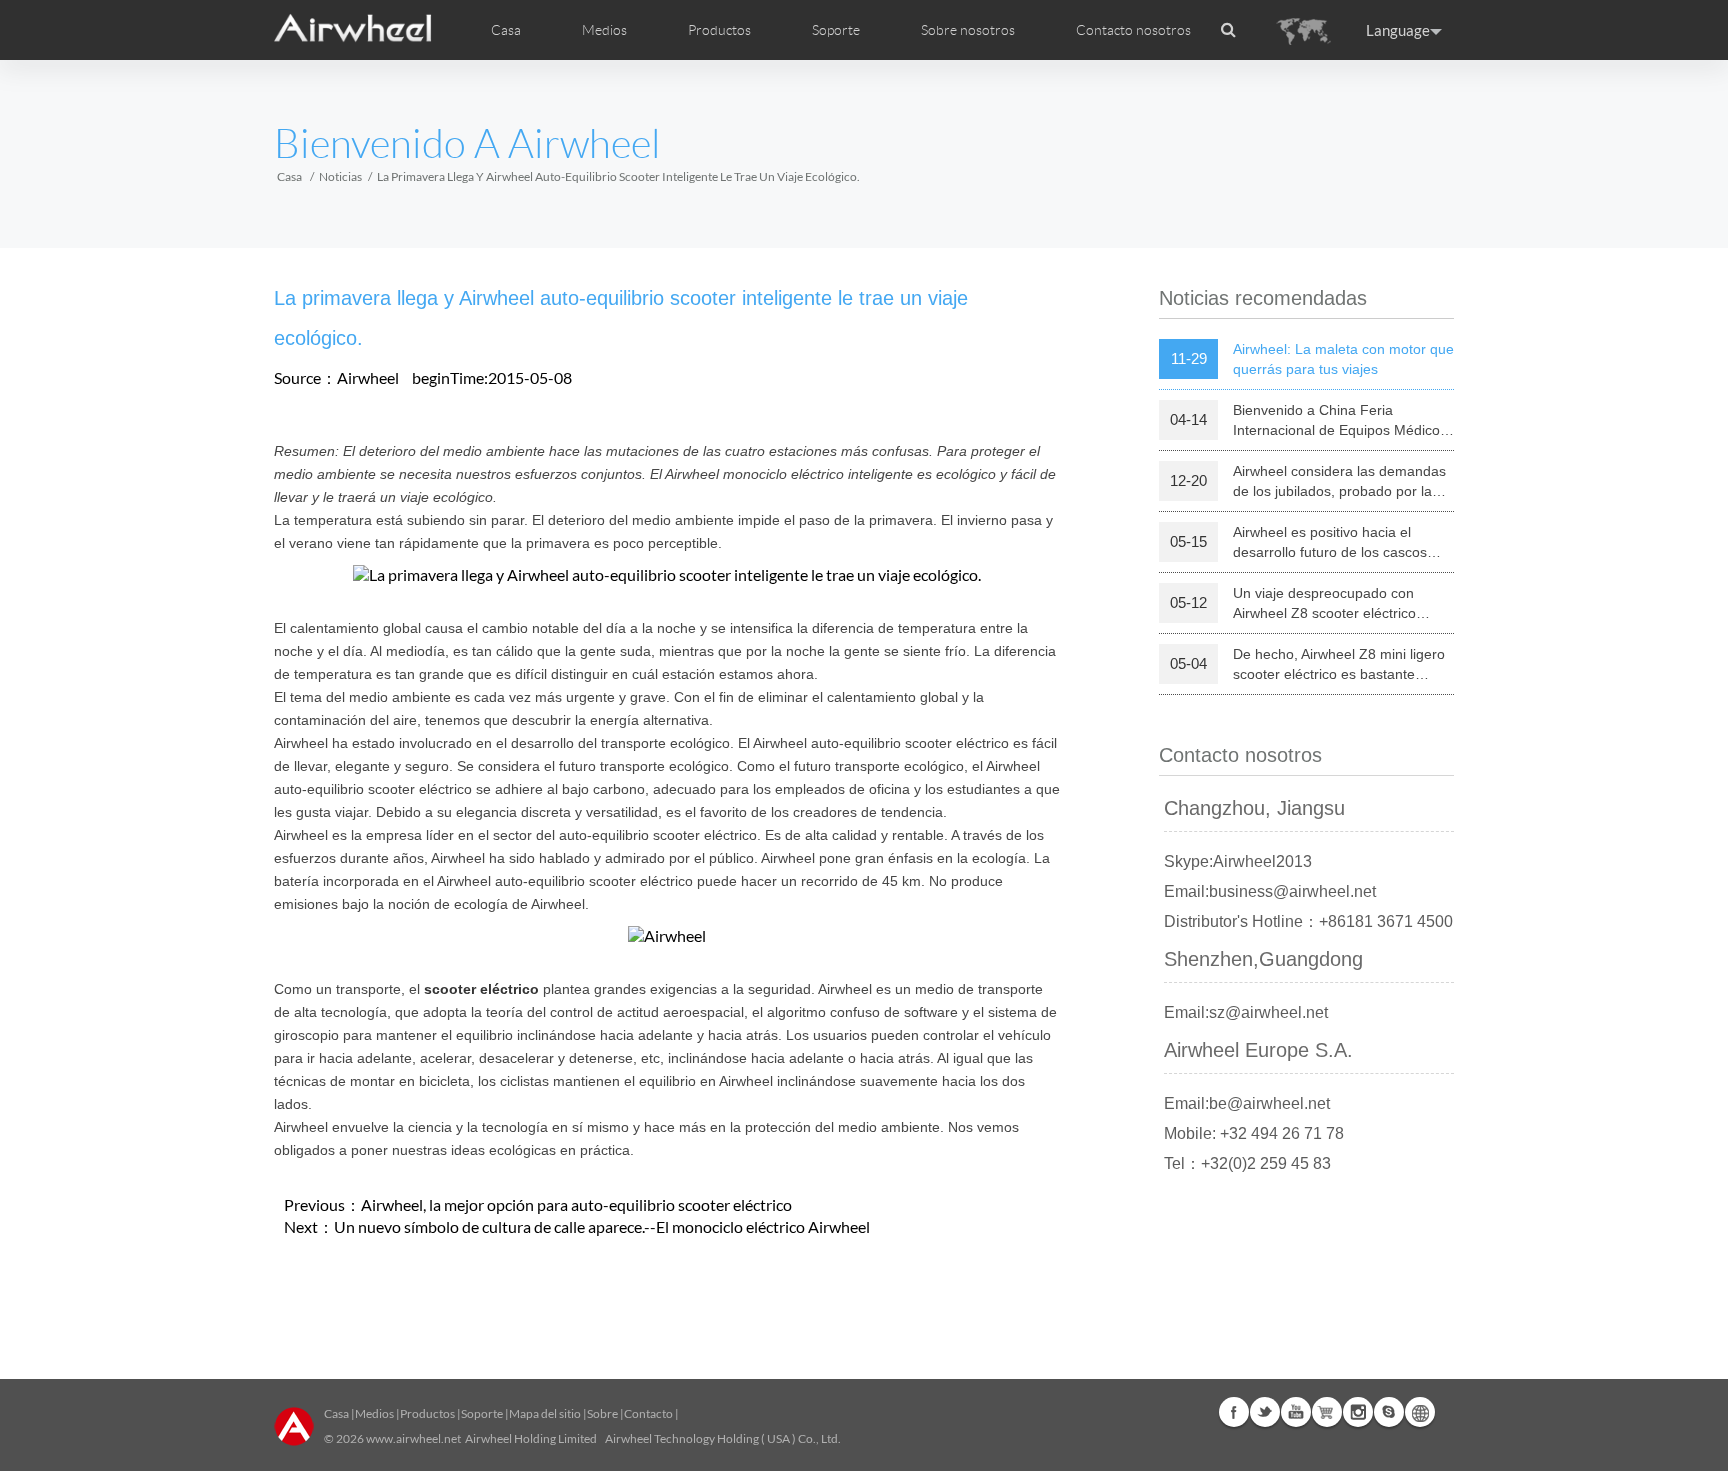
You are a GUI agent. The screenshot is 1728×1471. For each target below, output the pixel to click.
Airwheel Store (1327, 1412)
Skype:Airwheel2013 (1238, 861)
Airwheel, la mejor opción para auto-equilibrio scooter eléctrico (576, 1204)
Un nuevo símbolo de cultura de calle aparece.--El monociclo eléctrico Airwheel (602, 1226)
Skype (1389, 1412)
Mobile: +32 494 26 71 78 (1254, 1133)
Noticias (340, 176)
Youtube (1296, 1412)
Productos (719, 30)
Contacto (648, 1413)
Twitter (1265, 1412)
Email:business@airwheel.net (1270, 891)
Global (1420, 1412)
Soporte (836, 30)
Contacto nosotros (1133, 30)
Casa (506, 30)
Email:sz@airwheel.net (1246, 1012)
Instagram (1358, 1412)
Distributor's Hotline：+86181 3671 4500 (1308, 921)
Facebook (1234, 1412)
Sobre (602, 1413)
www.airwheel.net (413, 1438)
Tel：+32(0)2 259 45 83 (1247, 1163)
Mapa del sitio (545, 1413)
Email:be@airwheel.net (1247, 1103)
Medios (374, 1413)
